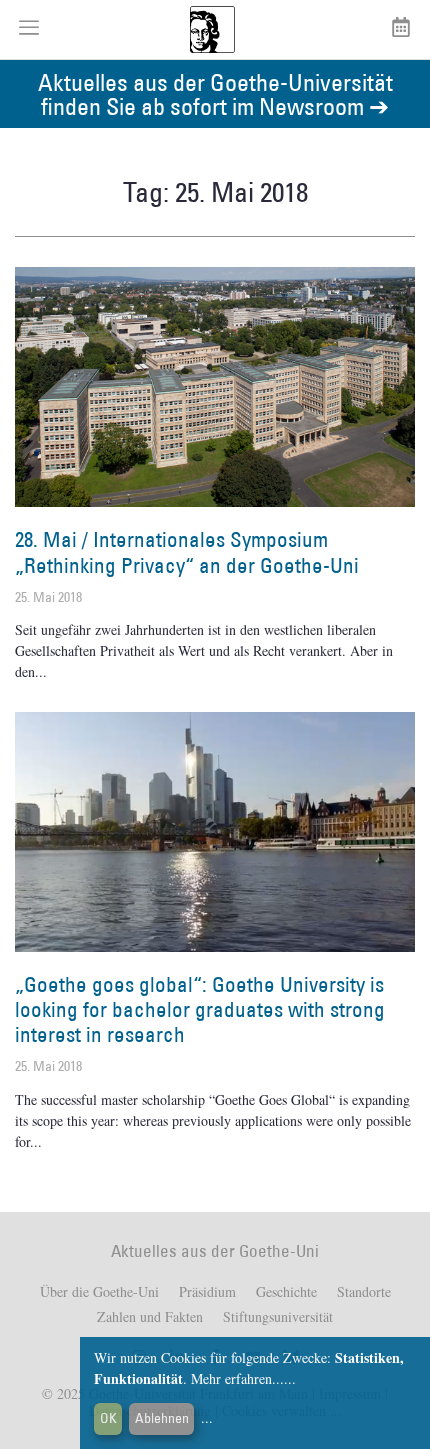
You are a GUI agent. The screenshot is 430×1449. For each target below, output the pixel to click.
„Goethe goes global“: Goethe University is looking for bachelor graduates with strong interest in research (200, 1009)
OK (108, 1418)
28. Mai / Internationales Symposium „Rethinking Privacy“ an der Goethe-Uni (187, 552)
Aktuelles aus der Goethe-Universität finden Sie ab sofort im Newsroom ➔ (215, 93)
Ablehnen (162, 1418)
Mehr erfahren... (237, 1378)
